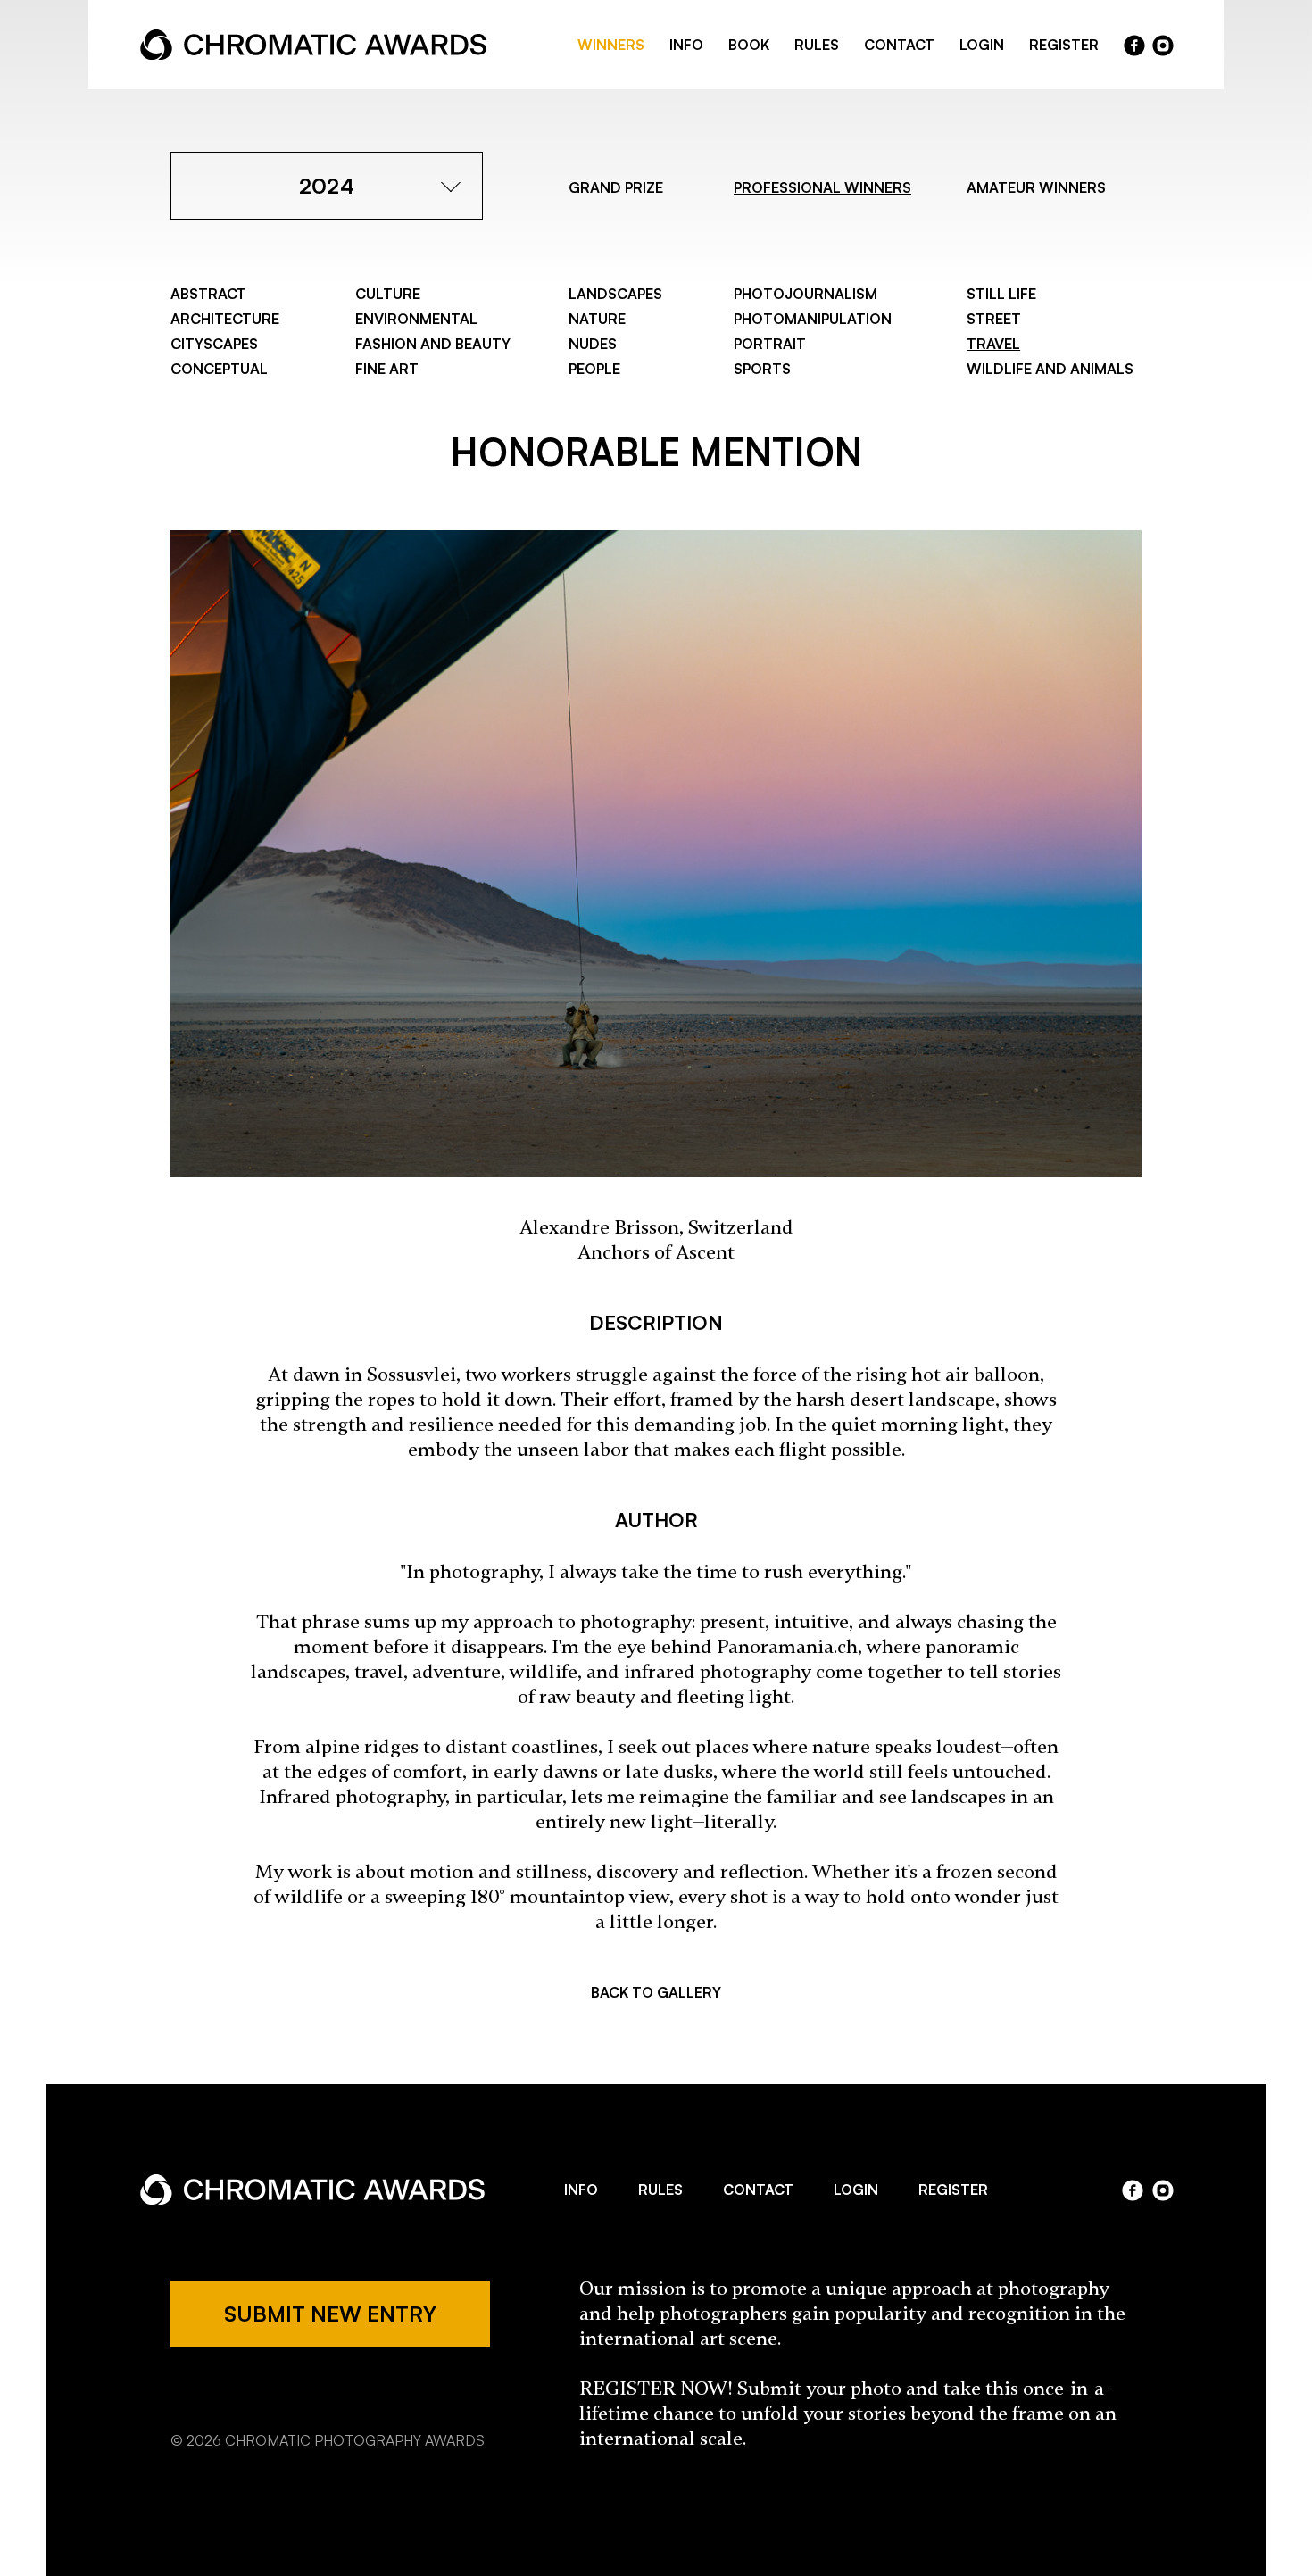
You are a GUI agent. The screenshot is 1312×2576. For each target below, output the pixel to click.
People (594, 369)
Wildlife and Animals (1050, 369)
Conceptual (219, 369)
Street (994, 319)
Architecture (225, 319)
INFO (686, 45)
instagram (1163, 2190)
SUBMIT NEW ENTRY (330, 2314)
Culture (388, 294)
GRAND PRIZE (616, 187)
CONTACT (899, 45)
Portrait (770, 344)
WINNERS (611, 45)
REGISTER (1064, 45)
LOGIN (982, 45)
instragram (1163, 46)
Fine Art (387, 369)
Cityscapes (214, 344)
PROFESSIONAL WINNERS (822, 187)
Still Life (1001, 294)
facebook (1134, 46)
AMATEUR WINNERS (1036, 187)
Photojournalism (805, 294)
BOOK (749, 45)
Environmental (416, 319)
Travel (993, 344)
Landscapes (615, 294)
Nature (597, 319)
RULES (817, 45)
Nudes (593, 344)
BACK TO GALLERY (656, 1992)
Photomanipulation (813, 319)
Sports (762, 369)
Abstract (208, 294)
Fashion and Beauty (433, 344)
